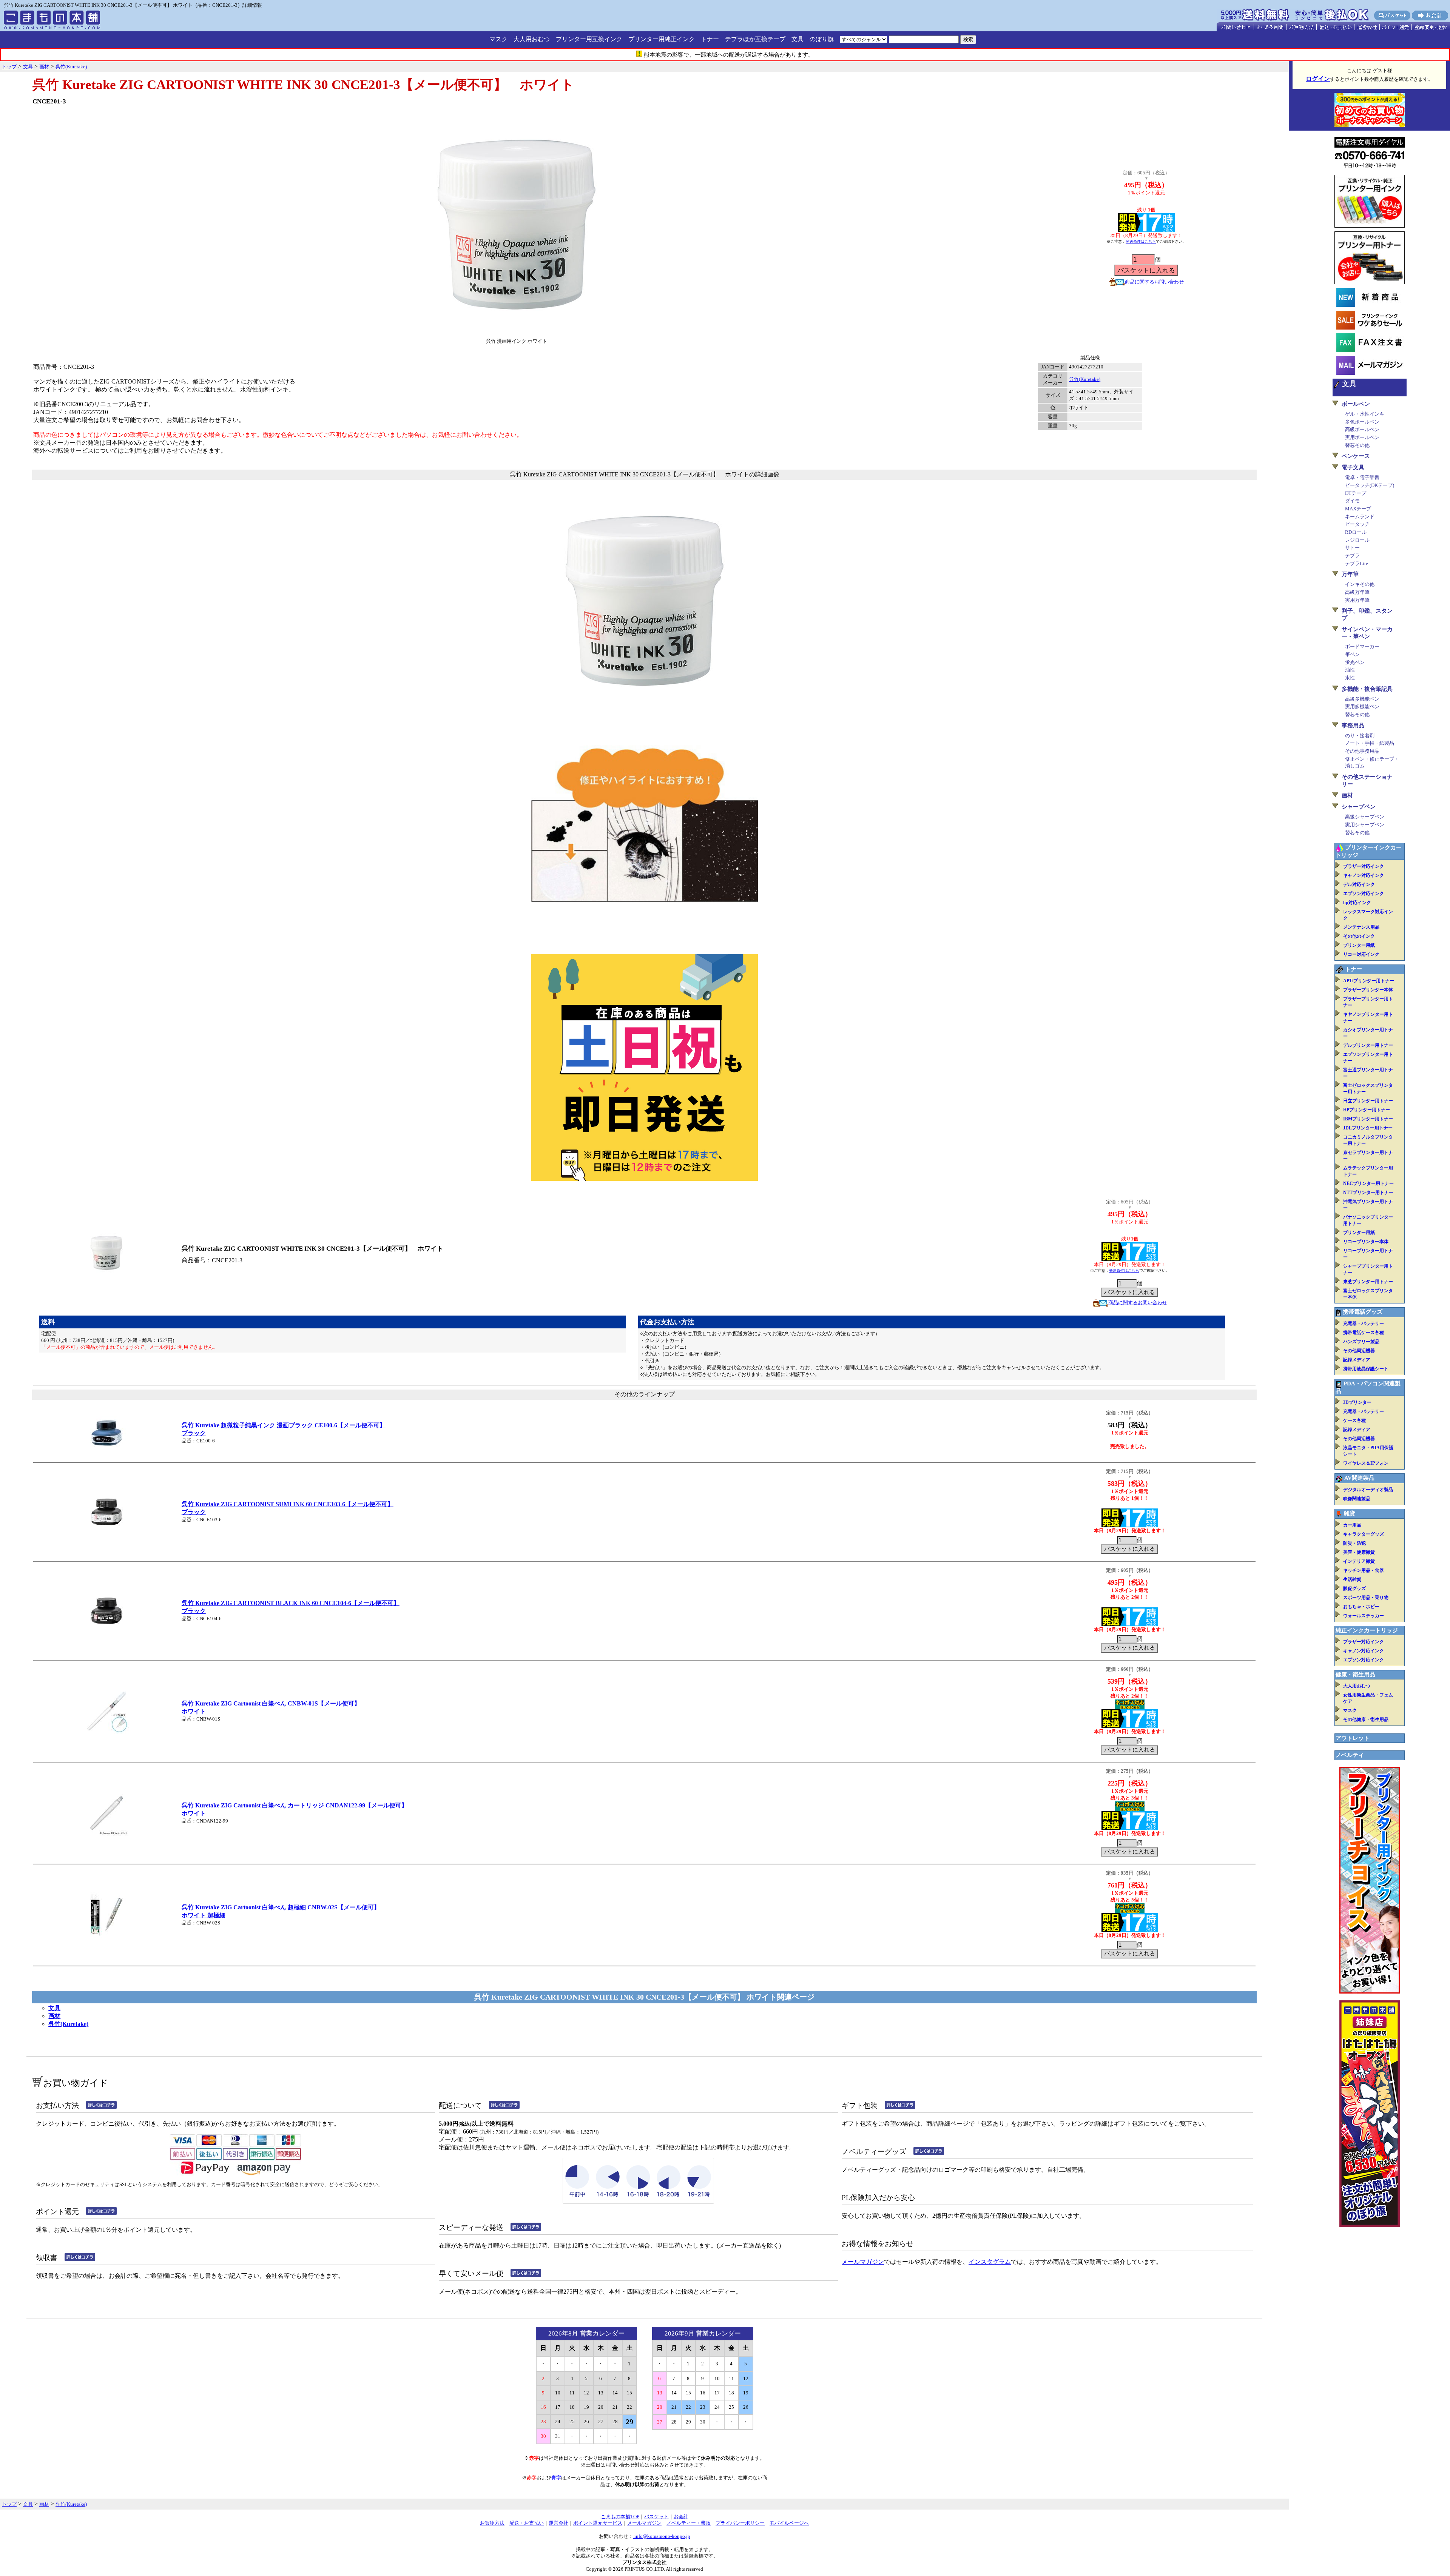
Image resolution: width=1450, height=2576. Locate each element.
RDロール (1356, 532)
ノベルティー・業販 (689, 2523)
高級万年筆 (1357, 592)
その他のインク (1359, 936)
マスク (498, 39)
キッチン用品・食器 (1364, 1570)
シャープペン (1359, 807)
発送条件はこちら (1141, 241)
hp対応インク (1357, 903)
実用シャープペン (1365, 825)
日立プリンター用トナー (1368, 1101)
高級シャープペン (1365, 817)
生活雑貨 (1352, 1579)
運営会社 (558, 2523)
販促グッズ (1354, 1588)
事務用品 (1353, 726)
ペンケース (1356, 456)
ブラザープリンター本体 (1368, 990)
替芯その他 (1357, 445)
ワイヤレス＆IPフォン (1366, 1463)
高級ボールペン (1362, 429)
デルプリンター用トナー (1368, 1045)
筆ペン (1352, 654)
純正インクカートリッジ (1367, 1630)
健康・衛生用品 (1355, 1675)
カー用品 (1352, 1525)
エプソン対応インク (1364, 894)
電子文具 (1353, 467)
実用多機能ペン (1362, 706)
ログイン (1318, 79)
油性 (1350, 670)
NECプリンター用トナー (1368, 1183)
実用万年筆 (1357, 600)
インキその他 (1360, 584)
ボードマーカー (1362, 646)
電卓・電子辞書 (1362, 477)
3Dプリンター (1357, 1402)
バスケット (656, 2517)
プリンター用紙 (1359, 945)
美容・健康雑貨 (1359, 1552)
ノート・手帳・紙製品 (1370, 743)
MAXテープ (1358, 509)
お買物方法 (492, 2523)
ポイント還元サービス (598, 2523)
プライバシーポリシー (740, 2523)
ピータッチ (1357, 524)
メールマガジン (863, 2262)
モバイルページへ (789, 2523)
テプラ (1352, 555)
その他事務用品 (1362, 751)
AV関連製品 (1359, 1478)
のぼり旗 (822, 39)
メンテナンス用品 (1361, 927)
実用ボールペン (1362, 437)
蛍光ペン (1355, 662)
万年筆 (1350, 574)
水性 (1350, 678)
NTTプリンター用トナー (1368, 1192)
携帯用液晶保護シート (1366, 1369)
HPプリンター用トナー (1367, 1110)
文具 (797, 39)
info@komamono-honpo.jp (662, 2536)
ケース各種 (1354, 1420)
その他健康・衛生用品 (1366, 1719)
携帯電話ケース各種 (1364, 1333)
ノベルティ (1350, 1755)
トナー (710, 39)
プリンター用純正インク (662, 39)
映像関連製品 (1357, 1499)
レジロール (1357, 540)
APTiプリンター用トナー (1369, 981)
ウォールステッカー (1364, 1616)
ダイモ (1352, 501)
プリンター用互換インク (589, 39)
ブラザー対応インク (1364, 866)
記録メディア (1357, 1360)
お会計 (681, 2517)
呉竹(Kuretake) (1085, 379)
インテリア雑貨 (1359, 1561)
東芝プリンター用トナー (1368, 1282)
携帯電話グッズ (1363, 1312)
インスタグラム (990, 2262)
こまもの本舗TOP (620, 2517)
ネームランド (1360, 517)
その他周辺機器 (1359, 1351)
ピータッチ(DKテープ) (1370, 485)
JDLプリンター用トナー (1368, 1128)
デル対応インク (1359, 884)
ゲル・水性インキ (1365, 414)
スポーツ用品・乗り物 (1366, 1598)
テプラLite (1357, 563)
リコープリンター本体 (1366, 1242)
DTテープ (1356, 493)
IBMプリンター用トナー (1368, 1119)
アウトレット (1353, 1738)
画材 (54, 2016)
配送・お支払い (527, 2523)
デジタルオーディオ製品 (1368, 1490)
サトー (1352, 548)
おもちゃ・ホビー (1361, 1607)
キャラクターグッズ (1364, 1534)
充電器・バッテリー (1364, 1323)
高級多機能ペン (1362, 699)
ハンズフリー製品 (1361, 1342)
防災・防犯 (1354, 1543)
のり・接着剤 (1360, 736)
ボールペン (1356, 404)
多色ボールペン (1362, 422)
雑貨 (1350, 1513)
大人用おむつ (532, 39)
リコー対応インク (1361, 954)
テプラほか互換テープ (755, 39)
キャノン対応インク (1364, 875)
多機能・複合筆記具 (1367, 689)
